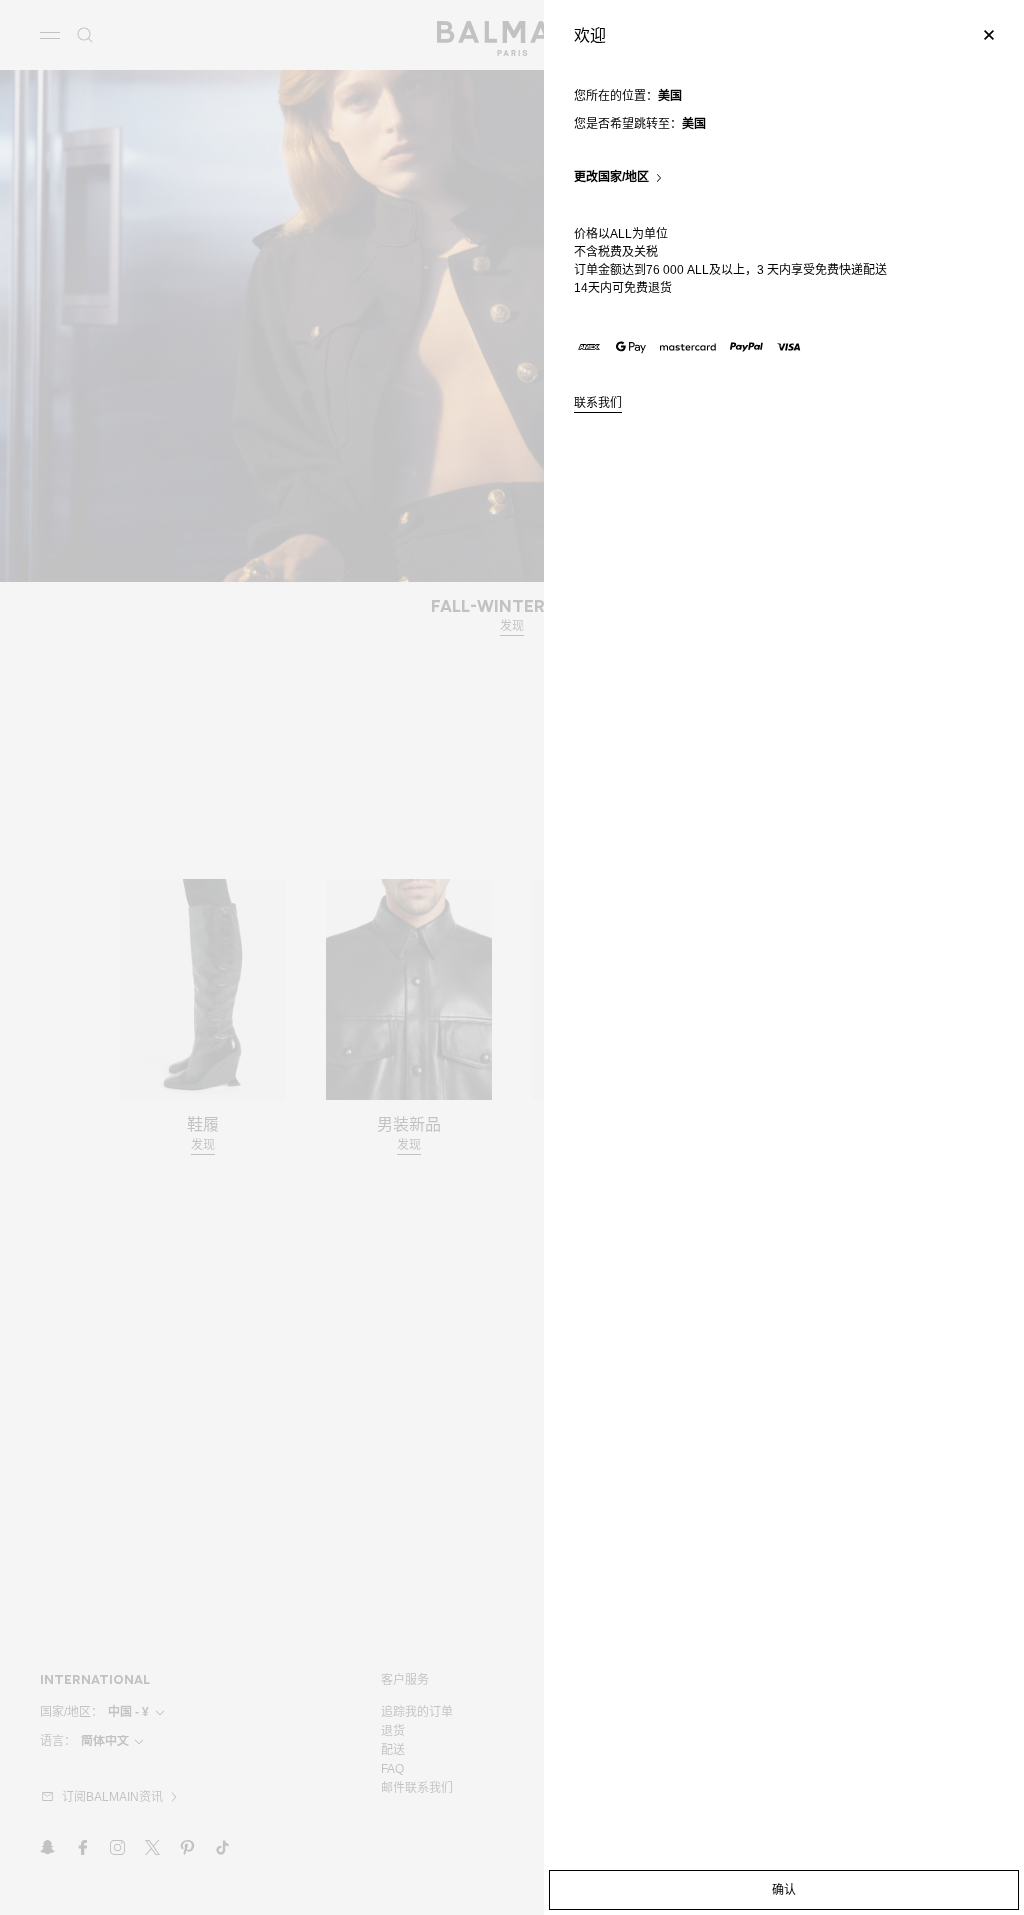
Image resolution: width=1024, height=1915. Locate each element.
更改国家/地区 (611, 177)
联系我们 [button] (598, 403)
